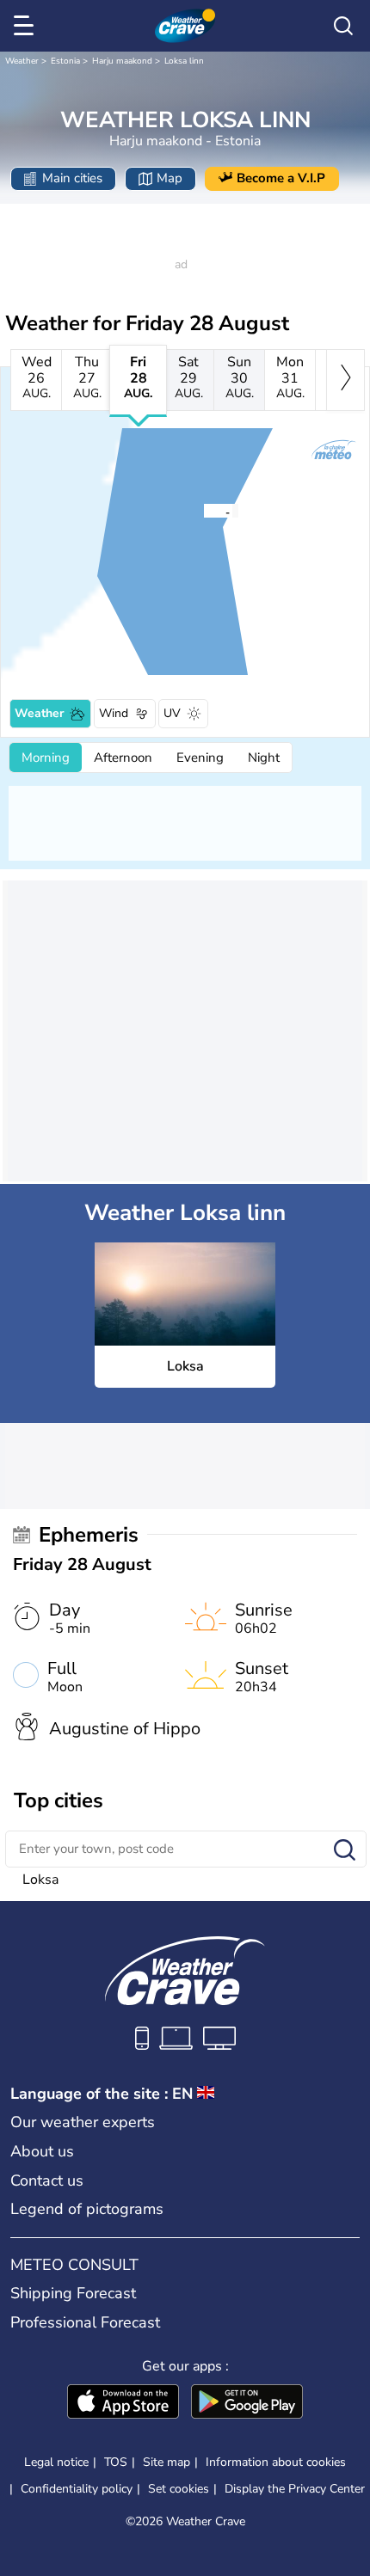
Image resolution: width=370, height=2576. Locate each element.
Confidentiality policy (77, 2489)
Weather (22, 61)
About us (42, 2151)
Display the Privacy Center (295, 2489)
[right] (345, 380)
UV (172, 713)
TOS (116, 2462)
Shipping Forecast (73, 2293)
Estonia (65, 61)
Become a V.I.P (281, 178)
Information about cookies (276, 2462)
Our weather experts (83, 2122)
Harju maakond (122, 61)
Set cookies (179, 2489)
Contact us (47, 2180)
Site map (166, 2462)
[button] (208, 511)
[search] (343, 26)
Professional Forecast (85, 2322)
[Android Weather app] (247, 2403)
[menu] (27, 26)
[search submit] (345, 1851)
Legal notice (56, 2462)
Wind (114, 713)
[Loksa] (203, 511)
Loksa (40, 1880)
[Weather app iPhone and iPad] (123, 2403)
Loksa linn (184, 61)
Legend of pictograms (87, 2209)
